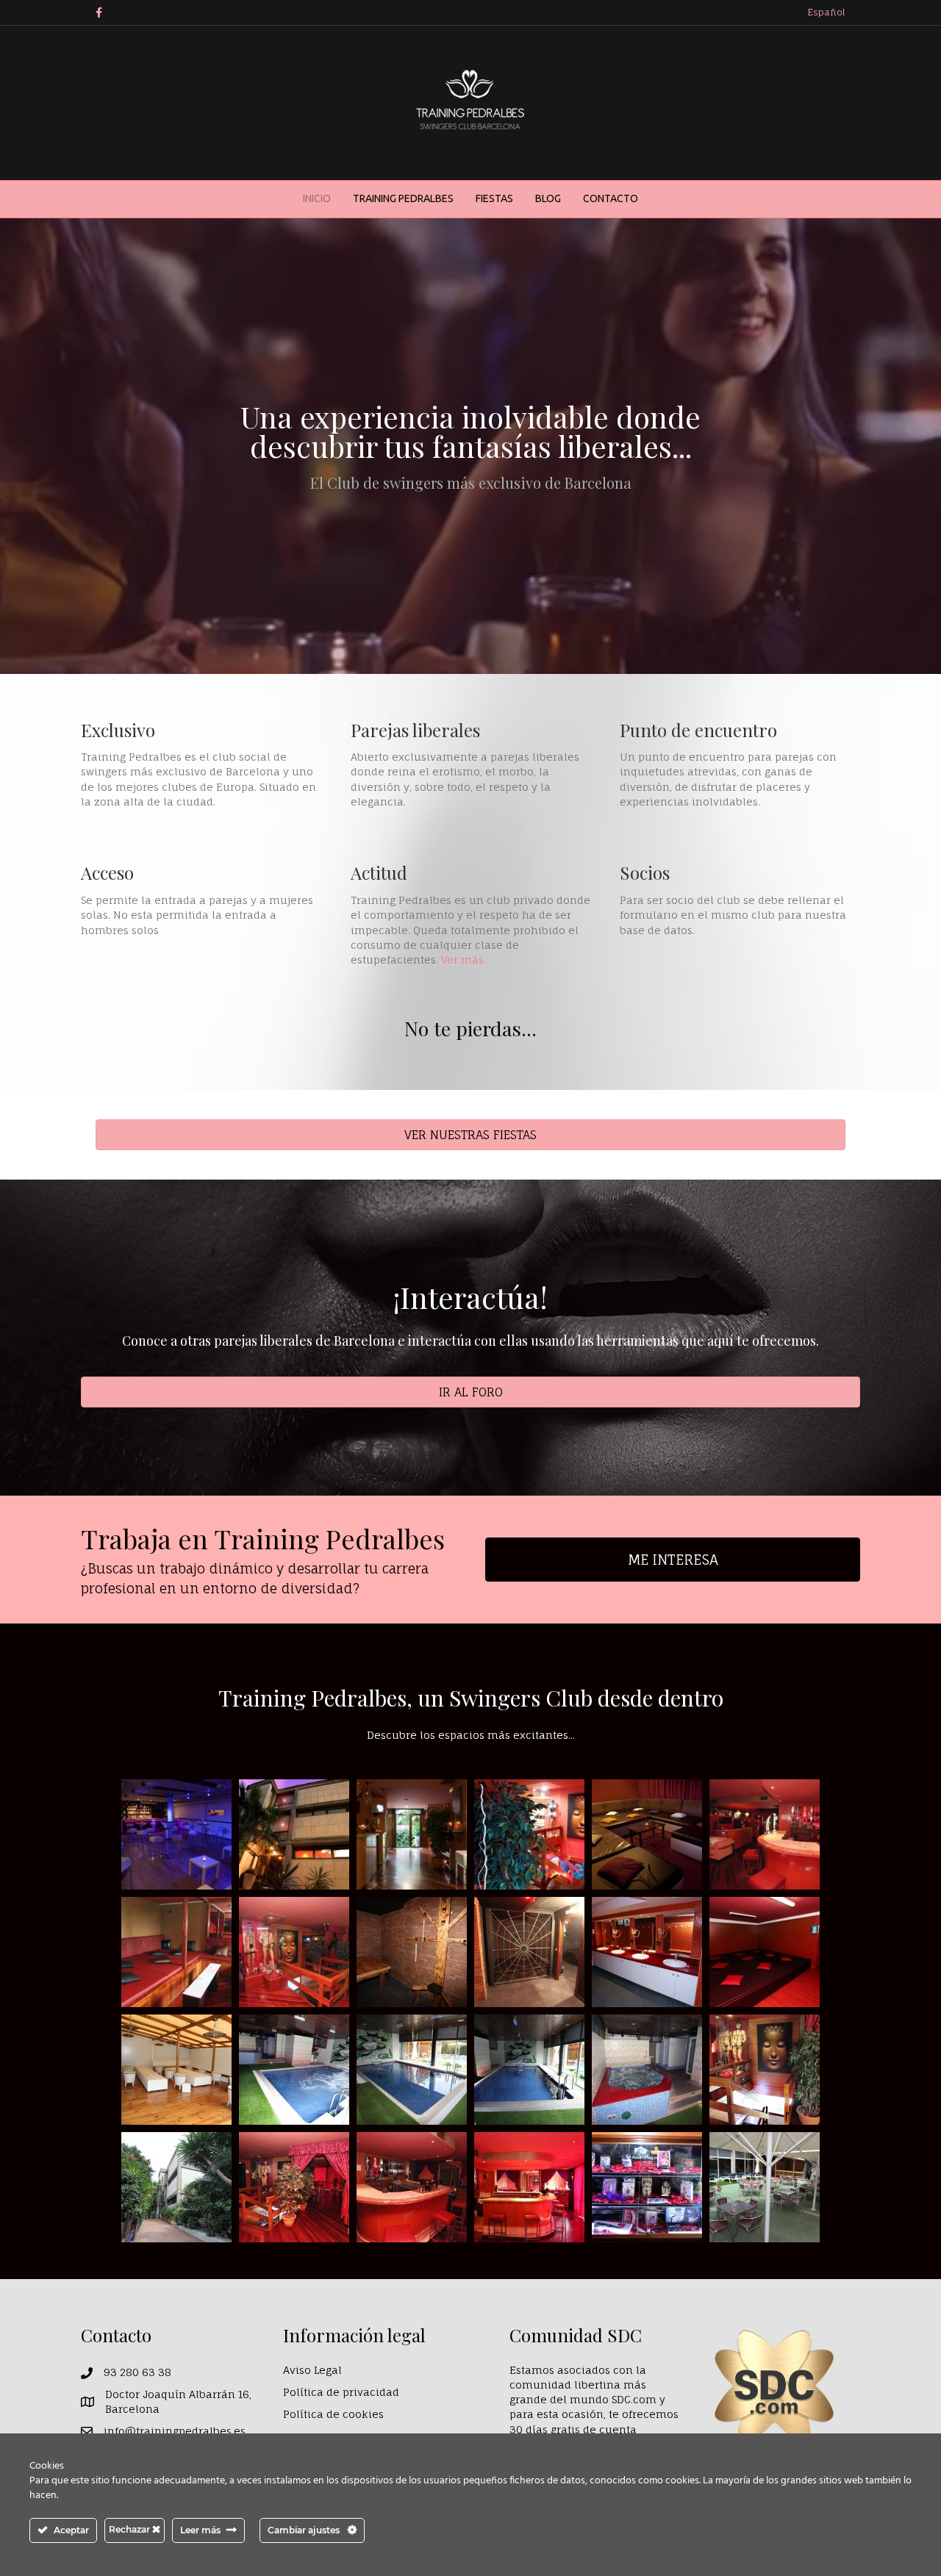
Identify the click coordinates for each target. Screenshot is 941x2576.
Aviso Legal (312, 2370)
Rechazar (130, 2529)
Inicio (317, 198)
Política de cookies (333, 2414)
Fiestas (494, 198)
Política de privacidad (341, 2392)
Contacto (611, 198)
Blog (548, 198)
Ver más (462, 959)
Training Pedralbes (403, 198)
